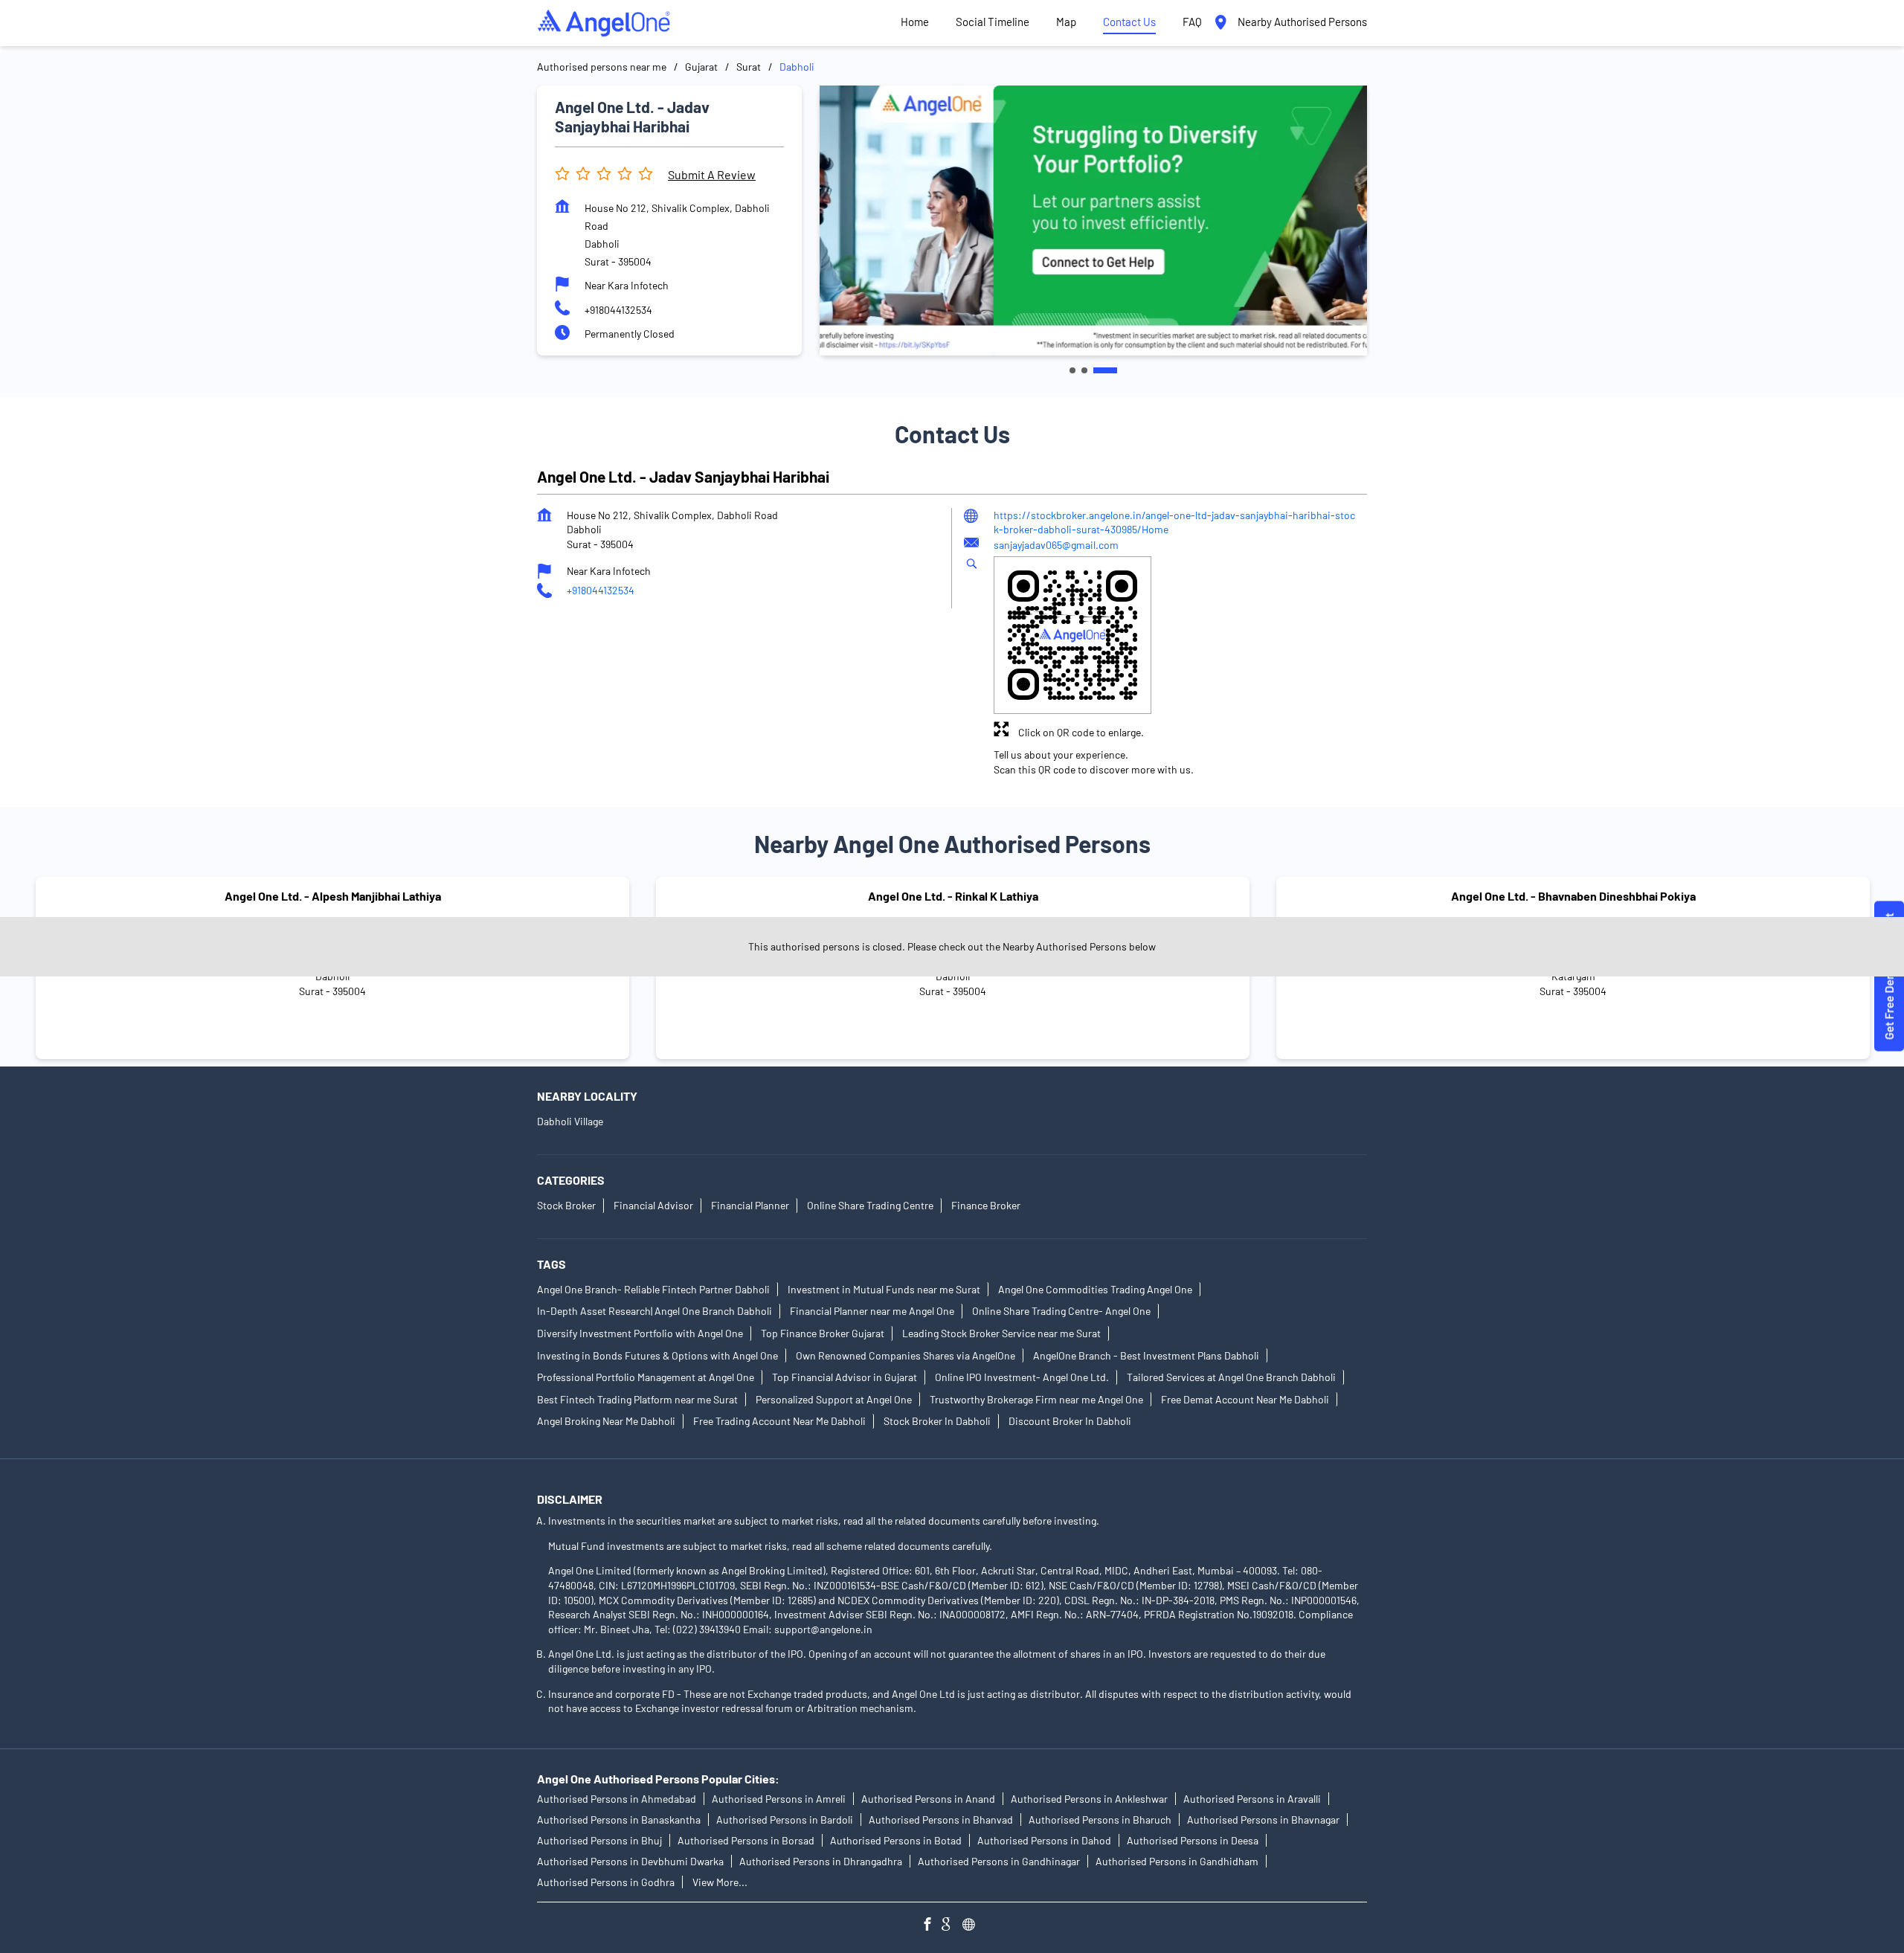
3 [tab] (1105, 370)
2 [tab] (1084, 370)
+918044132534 (618, 310)
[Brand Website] (973, 1926)
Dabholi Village (570, 1121)
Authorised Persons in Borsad (746, 1840)
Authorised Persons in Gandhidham (1177, 1861)
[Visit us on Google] (952, 1926)
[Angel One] (604, 23)
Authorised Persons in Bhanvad (941, 1820)
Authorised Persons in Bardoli (785, 1820)
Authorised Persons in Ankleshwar (1089, 1799)
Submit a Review (712, 174)
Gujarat (701, 67)
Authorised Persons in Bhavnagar (1263, 1820)
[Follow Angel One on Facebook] (931, 1926)
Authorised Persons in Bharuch (1100, 1820)
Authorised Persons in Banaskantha (619, 1820)
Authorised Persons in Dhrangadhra (821, 1861)
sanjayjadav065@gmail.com (1056, 544)
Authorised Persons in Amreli (779, 1799)
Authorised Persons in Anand (928, 1799)
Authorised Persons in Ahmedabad (617, 1799)
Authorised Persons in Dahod (1044, 1840)
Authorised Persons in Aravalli (1252, 1799)
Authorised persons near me (602, 67)
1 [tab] (1072, 370)
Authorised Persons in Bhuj (599, 1840)
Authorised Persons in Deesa (1193, 1840)
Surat (749, 67)
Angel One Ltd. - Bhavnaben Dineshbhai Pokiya (1573, 896)
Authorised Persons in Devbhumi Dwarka (630, 1861)
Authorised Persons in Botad (896, 1840)
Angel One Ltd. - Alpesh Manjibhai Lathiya (333, 896)
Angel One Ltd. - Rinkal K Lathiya (953, 896)
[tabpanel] (1093, 220)
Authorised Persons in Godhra (606, 1882)
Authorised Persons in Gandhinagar (999, 1861)
